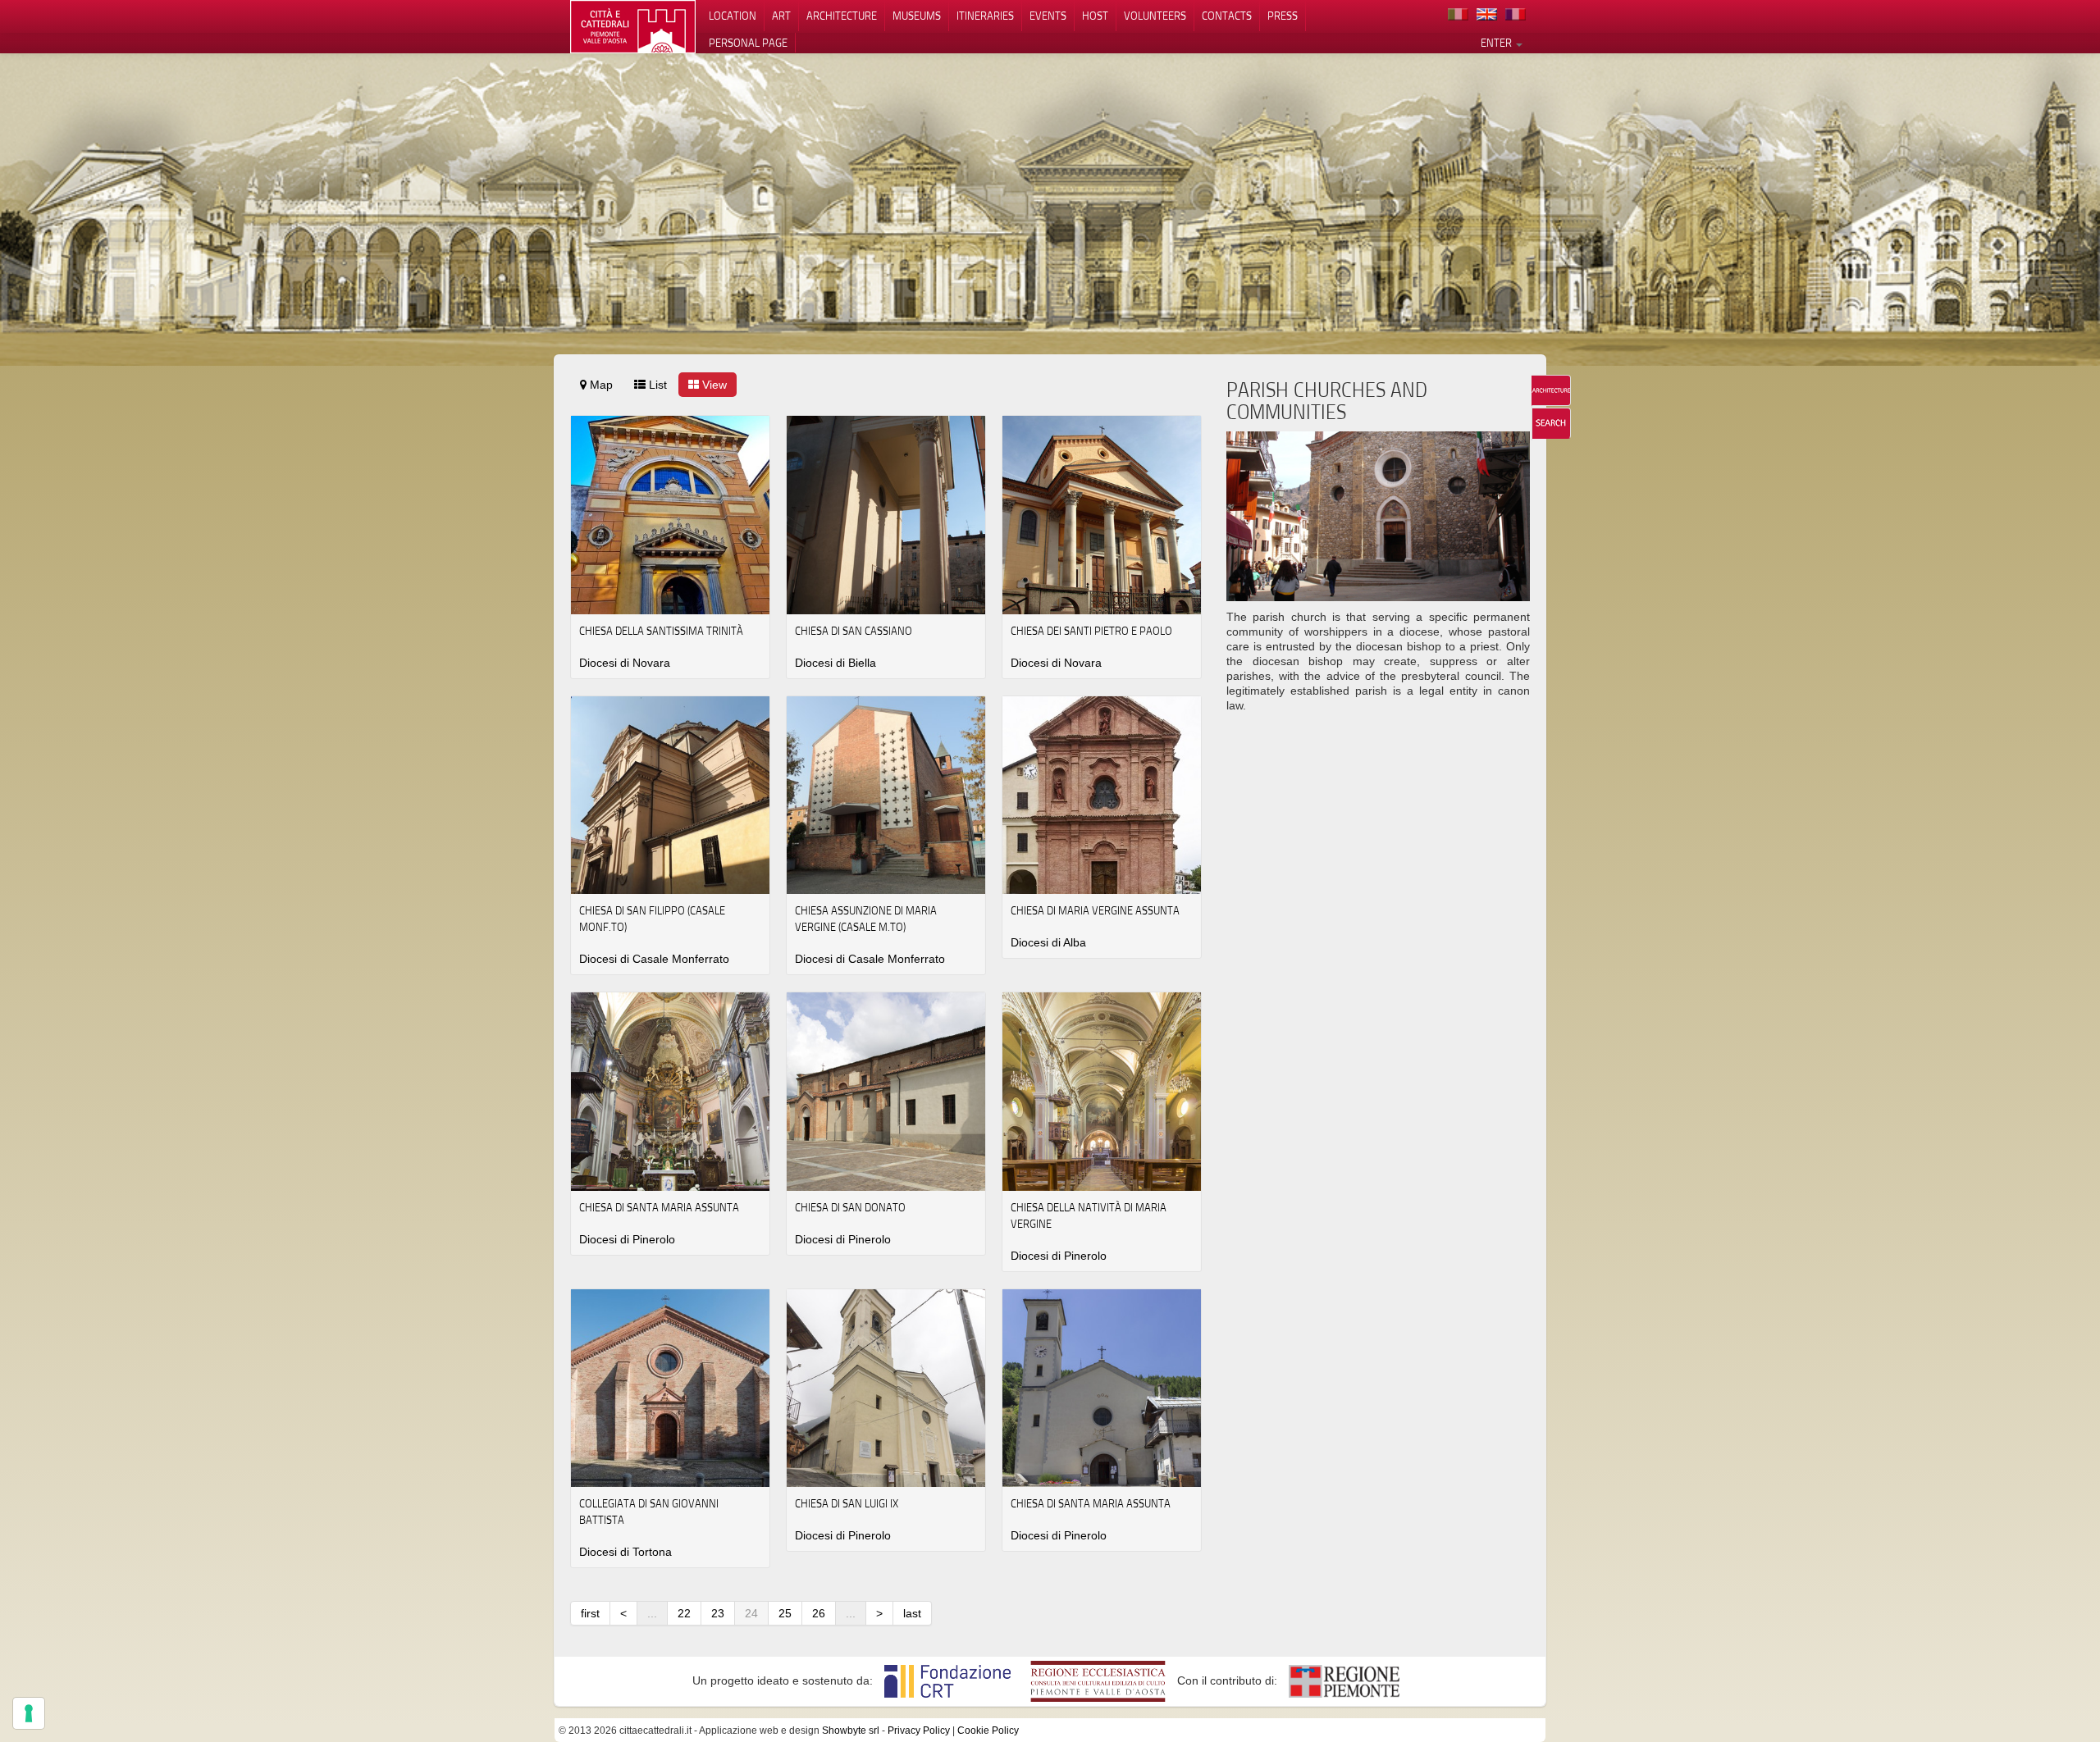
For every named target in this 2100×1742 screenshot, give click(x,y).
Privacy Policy (919, 1731)
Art (781, 16)
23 (718, 1613)
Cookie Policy (988, 1731)
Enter (1497, 43)
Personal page (748, 43)
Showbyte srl (851, 1731)
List (656, 385)
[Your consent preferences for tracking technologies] (29, 1713)
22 (684, 1613)
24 (751, 1613)
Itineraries (985, 16)
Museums (917, 16)
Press (1283, 16)
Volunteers (1155, 16)
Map (600, 385)
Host (1095, 16)
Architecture (842, 16)
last (912, 1613)
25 (785, 1613)
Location (733, 16)
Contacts (1227, 16)
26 (819, 1613)
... (652, 1613)
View (713, 385)
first (590, 1613)
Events (1048, 16)
